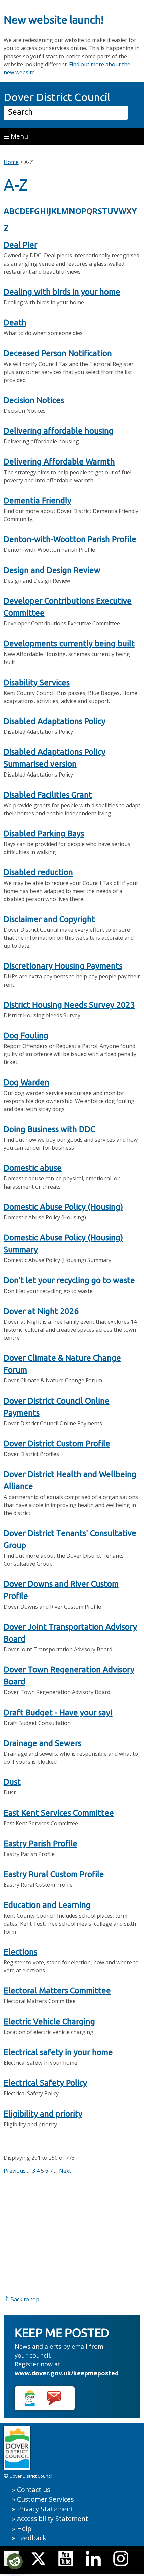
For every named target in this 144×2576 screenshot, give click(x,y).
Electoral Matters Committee (57, 1991)
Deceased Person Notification (58, 353)
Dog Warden (26, 1082)
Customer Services (45, 2499)
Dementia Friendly (38, 500)
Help (24, 2528)
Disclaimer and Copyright (49, 919)
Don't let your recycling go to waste (69, 1280)
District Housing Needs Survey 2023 (69, 1005)
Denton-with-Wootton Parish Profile (70, 539)
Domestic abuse (33, 1168)
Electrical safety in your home (58, 2052)
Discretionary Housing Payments (63, 966)
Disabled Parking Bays (44, 834)
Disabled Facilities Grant (48, 795)
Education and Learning (47, 1905)
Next (65, 2171)
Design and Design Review (52, 570)
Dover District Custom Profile (57, 1444)
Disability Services (37, 682)
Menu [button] (19, 136)
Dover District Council (57, 97)
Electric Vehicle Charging (49, 2021)
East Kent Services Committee (59, 1813)
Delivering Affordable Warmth (59, 462)
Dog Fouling (26, 1036)
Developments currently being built (69, 644)
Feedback (32, 2538)
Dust (12, 1782)
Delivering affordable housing (59, 431)
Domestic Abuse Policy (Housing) (63, 1207)
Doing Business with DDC (49, 1129)
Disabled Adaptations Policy (55, 721)
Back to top (24, 2299)
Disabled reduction (38, 872)
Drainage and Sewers (43, 1743)
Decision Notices (34, 400)
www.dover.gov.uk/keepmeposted (67, 2373)
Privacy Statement (45, 2509)
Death (15, 323)
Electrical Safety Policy (45, 2083)
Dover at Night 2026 (41, 1311)
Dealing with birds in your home (62, 292)
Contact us (33, 2490)
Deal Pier (20, 245)
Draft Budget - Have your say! (58, 1712)
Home (11, 162)
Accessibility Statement (53, 2519)
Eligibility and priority (43, 2114)
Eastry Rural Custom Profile (54, 1874)
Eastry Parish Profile (41, 1843)
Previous (15, 2171)
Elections (20, 1952)
